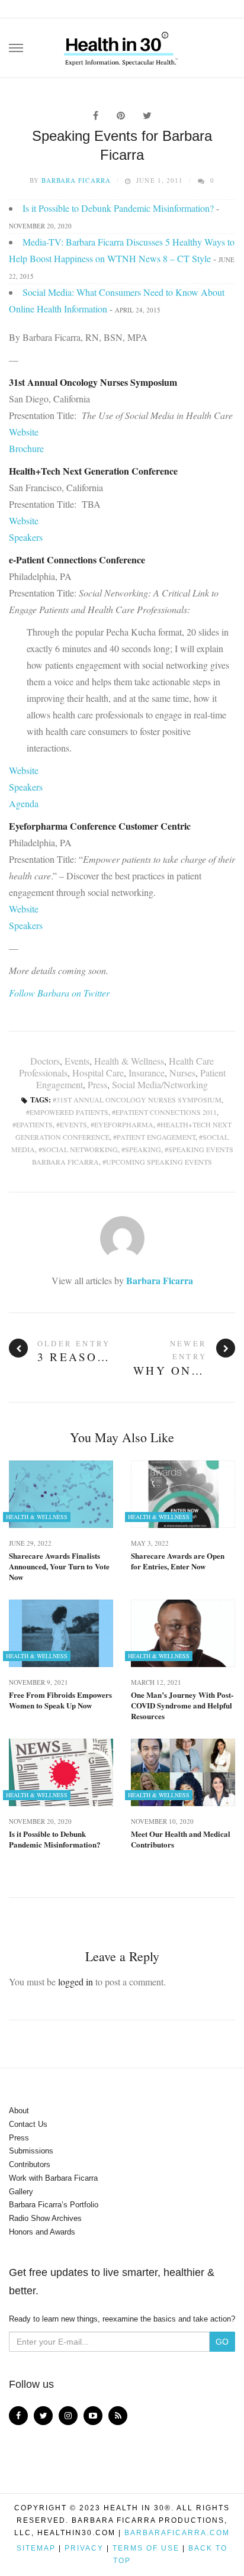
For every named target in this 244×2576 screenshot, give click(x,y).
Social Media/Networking (160, 1084)
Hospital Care (98, 1073)
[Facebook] (18, 2416)
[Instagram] (68, 2416)
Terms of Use (146, 2548)
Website (24, 432)
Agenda (24, 803)
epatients (34, 1124)
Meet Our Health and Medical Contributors (181, 1839)
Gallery (21, 2192)
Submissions (31, 2151)
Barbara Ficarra (76, 180)
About (19, 2111)
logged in (76, 1982)
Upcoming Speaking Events (159, 1162)
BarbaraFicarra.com (177, 2533)
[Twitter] (43, 2416)
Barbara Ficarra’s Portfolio (54, 2205)
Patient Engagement (156, 1137)
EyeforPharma (124, 1124)
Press (97, 1084)
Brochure (26, 448)
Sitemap (36, 2548)
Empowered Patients (69, 1112)
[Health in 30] (122, 44)
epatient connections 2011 (166, 1112)
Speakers (26, 537)
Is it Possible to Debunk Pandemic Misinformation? (118, 208)
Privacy (84, 2548)
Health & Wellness (129, 1061)
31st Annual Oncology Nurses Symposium (139, 1100)
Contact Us (28, 2124)
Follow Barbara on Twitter (59, 993)
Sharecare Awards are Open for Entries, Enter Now (178, 1561)
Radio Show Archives (45, 2218)
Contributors (30, 2164)
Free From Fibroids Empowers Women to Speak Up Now (60, 1700)
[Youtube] (93, 2416)
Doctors (45, 1061)
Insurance (147, 1073)
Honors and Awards (42, 2232)
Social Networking (80, 1149)
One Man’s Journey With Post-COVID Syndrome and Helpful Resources (182, 1705)
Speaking (143, 1149)
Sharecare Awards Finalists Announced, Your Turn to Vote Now (59, 1566)
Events (77, 1061)
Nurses (182, 1073)
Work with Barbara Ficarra (53, 2178)
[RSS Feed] (118, 2416)
